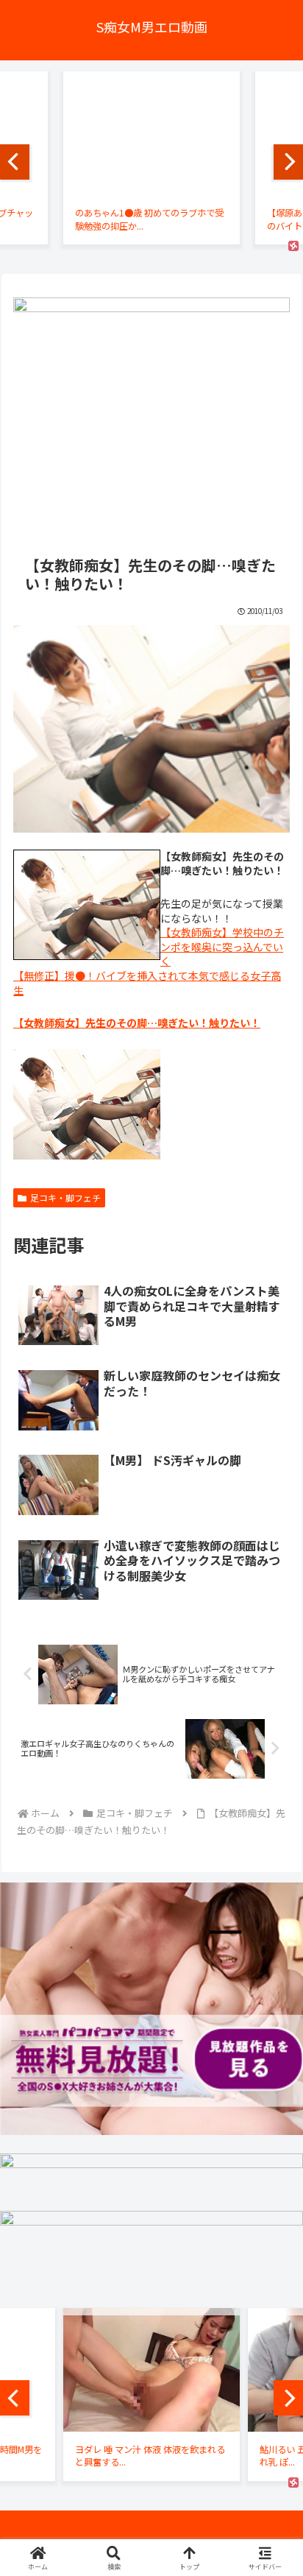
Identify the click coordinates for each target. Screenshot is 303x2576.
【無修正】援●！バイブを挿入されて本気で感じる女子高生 (147, 983)
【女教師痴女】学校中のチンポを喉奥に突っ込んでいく (222, 946)
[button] (272, 2052)
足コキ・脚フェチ (65, 1197)
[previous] (15, 162)
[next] (288, 162)
